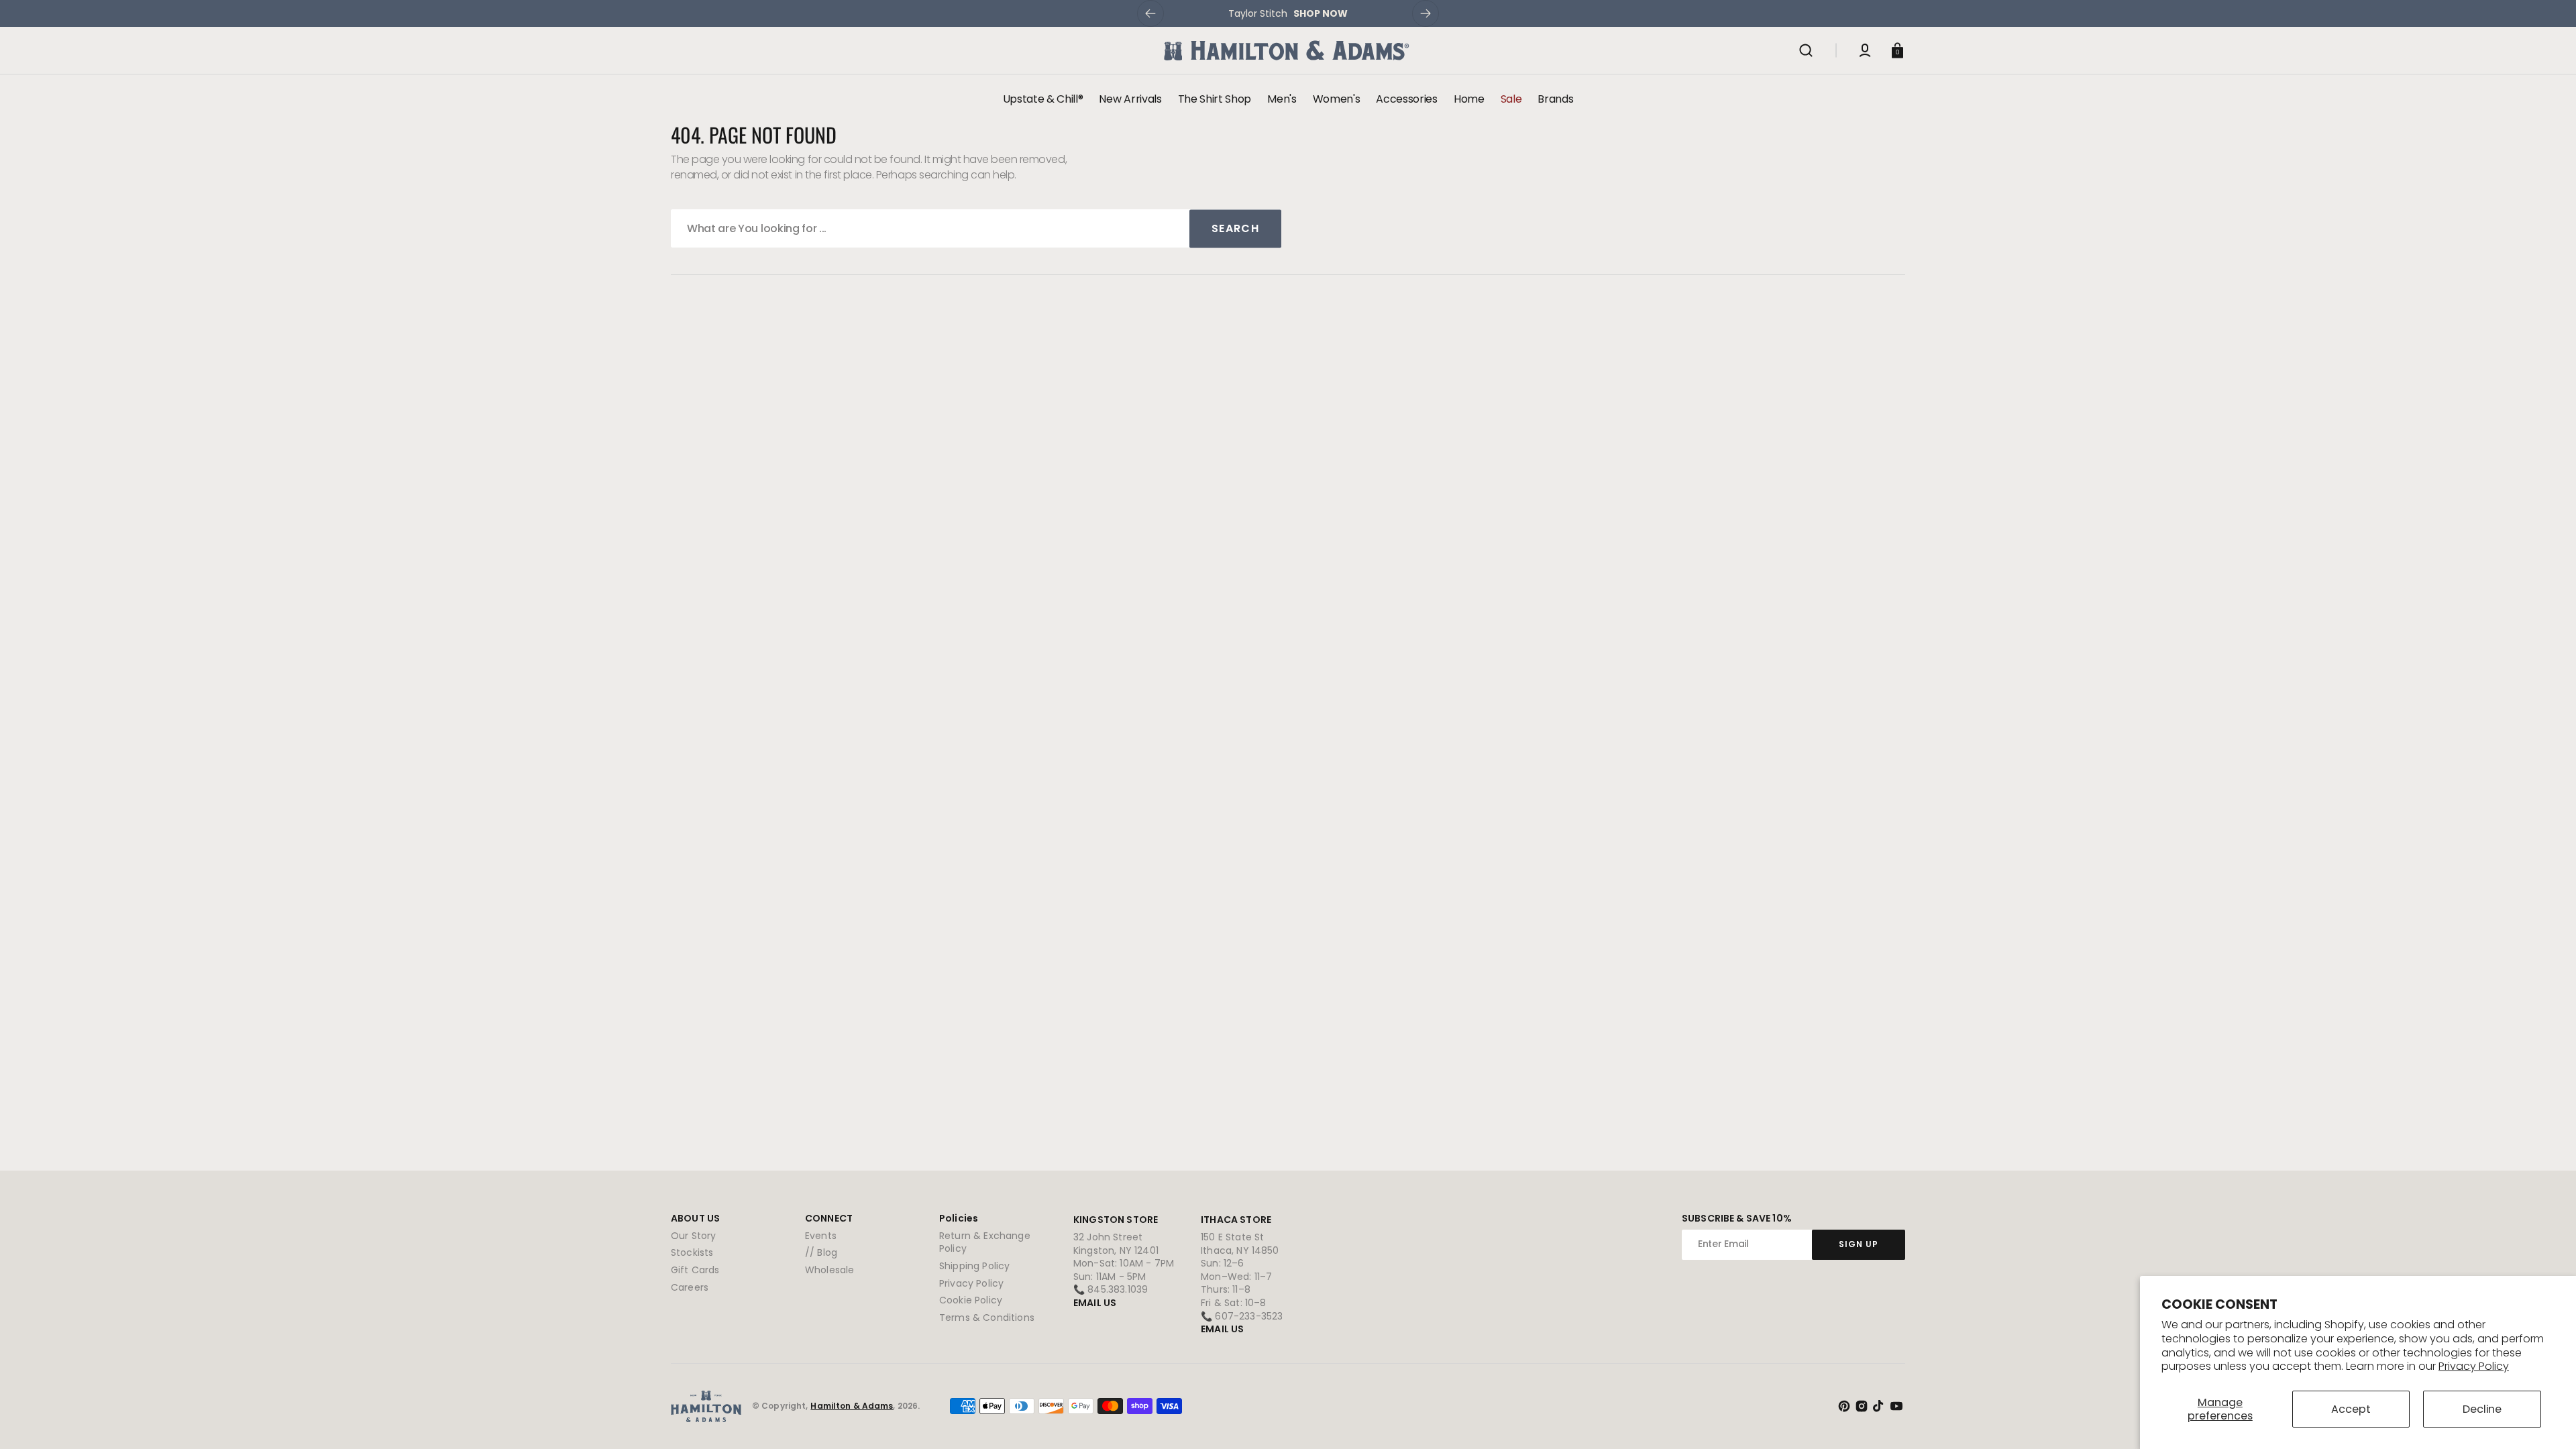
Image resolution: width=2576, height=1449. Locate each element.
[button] (1806, 50)
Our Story (693, 1236)
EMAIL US (1095, 1303)
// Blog (821, 1252)
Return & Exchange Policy (985, 1243)
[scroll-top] (2547, 1420)
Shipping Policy (974, 1266)
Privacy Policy (2474, 1366)
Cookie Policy (971, 1300)
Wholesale (829, 1270)
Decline (2482, 1409)
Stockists (692, 1252)
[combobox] (976, 228)
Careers (690, 1287)
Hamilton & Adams (852, 1406)
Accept (2351, 1409)
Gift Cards (695, 1270)
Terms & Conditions (987, 1318)
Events (821, 1236)
